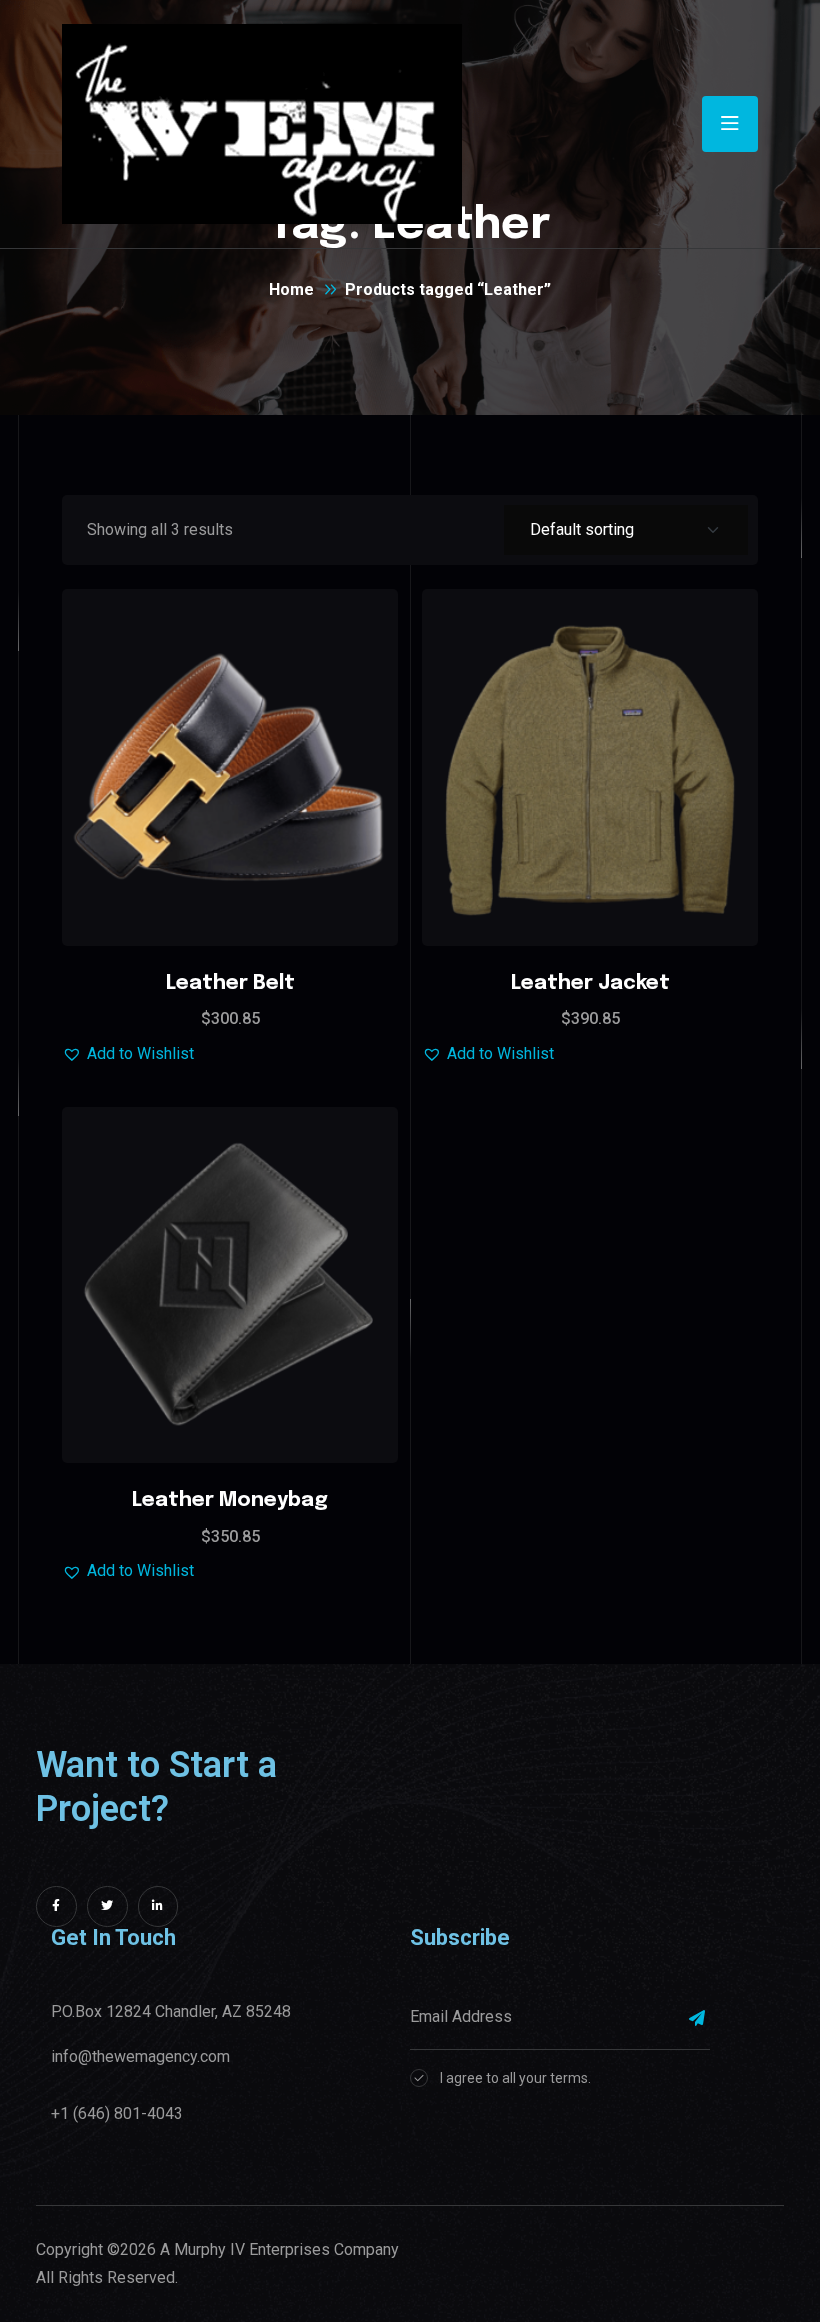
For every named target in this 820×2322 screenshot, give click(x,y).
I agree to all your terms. (515, 2078)
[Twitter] (107, 1906)
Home (291, 289)
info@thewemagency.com (140, 2056)
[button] (280, 711)
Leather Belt (230, 983)
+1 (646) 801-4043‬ (117, 2113)
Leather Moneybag (230, 1500)
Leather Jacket (590, 983)
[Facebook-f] (56, 1906)
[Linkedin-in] (158, 1906)
